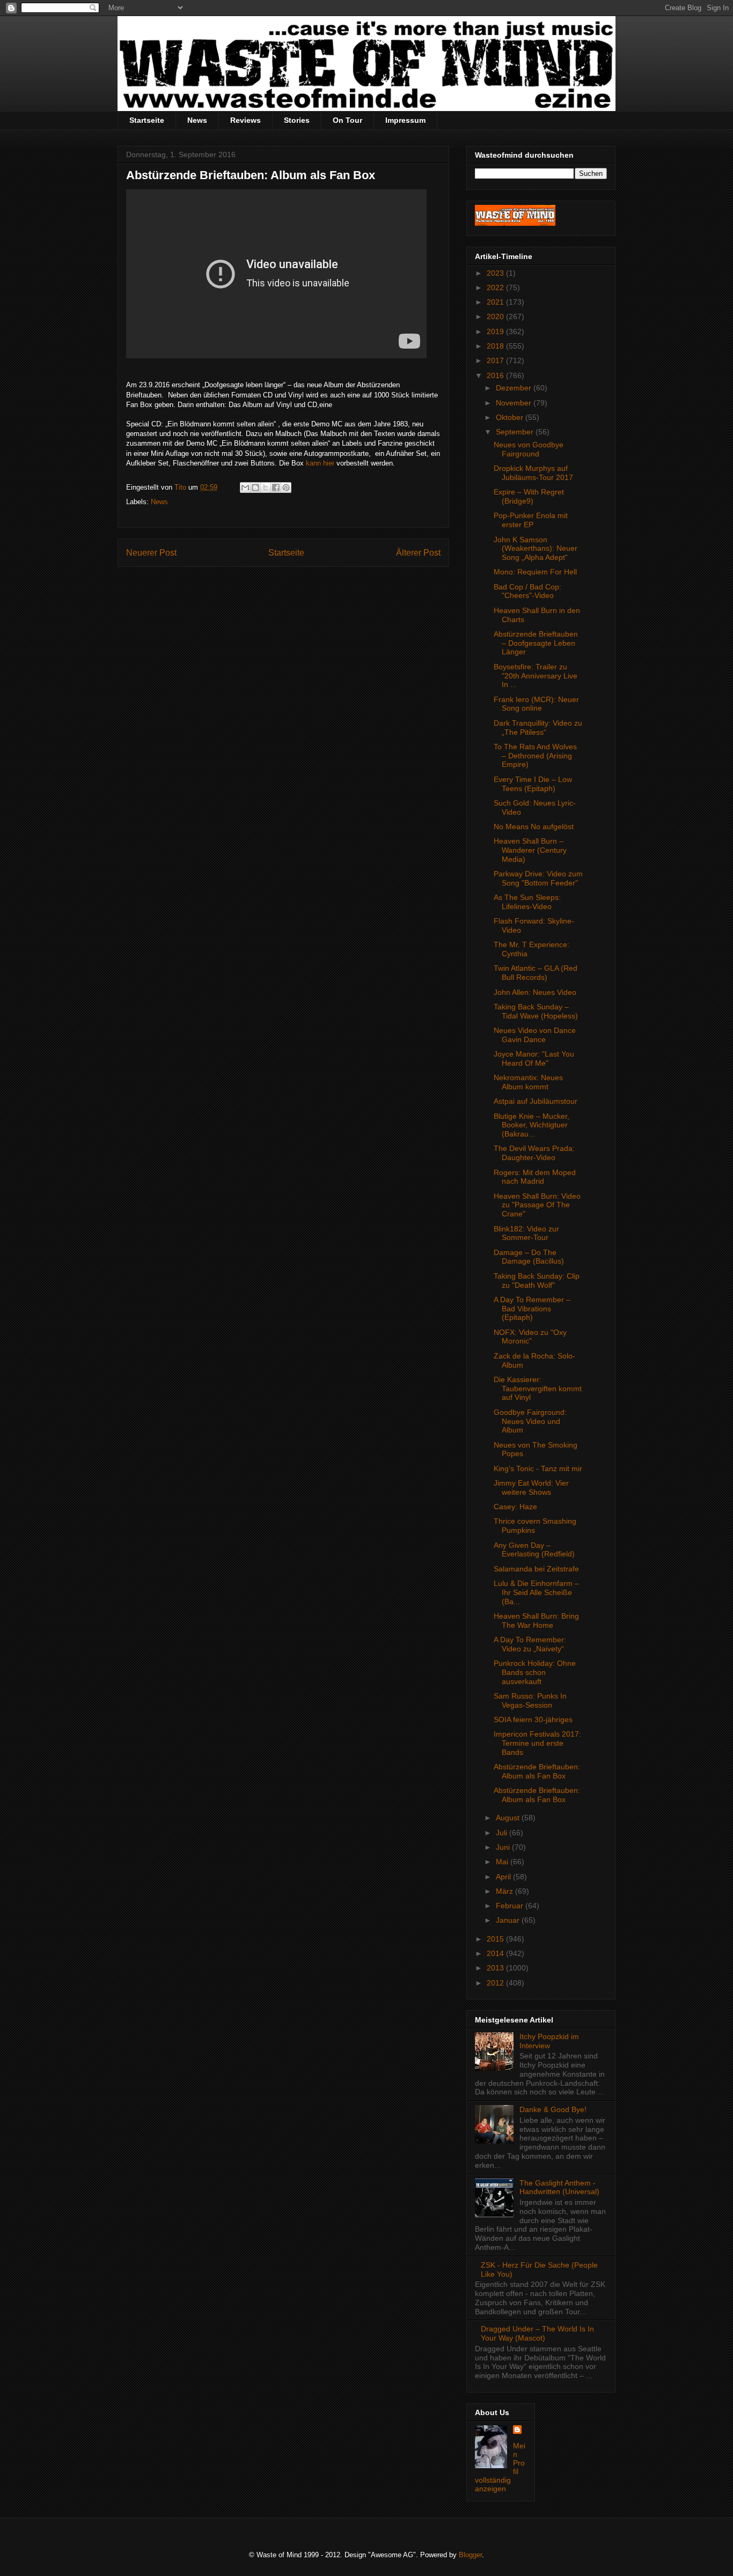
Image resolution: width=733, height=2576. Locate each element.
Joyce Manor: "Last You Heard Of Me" (534, 1058)
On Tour (347, 120)
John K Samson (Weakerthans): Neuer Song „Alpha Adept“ (536, 549)
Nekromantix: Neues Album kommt (528, 1082)
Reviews (245, 120)
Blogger (470, 2555)
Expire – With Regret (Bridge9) (529, 496)
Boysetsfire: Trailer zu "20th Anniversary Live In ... (536, 676)
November (515, 403)
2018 (496, 346)
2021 (496, 302)
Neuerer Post (151, 553)
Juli (503, 1833)
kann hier (320, 463)
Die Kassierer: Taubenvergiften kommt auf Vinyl (538, 1389)
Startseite (147, 120)
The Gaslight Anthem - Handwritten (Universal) (559, 2187)
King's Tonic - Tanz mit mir (538, 1468)
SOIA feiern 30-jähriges (533, 1719)
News (197, 120)
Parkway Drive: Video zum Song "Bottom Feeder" (538, 878)
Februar (511, 1906)
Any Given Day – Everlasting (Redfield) (534, 1550)
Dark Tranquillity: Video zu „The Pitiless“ (538, 728)
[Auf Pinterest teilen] (286, 488)
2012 (496, 1983)
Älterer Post (418, 553)
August (509, 1818)
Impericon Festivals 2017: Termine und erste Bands (537, 1743)
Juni (504, 1847)
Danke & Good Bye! (553, 2109)
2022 (496, 287)
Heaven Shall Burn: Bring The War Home (536, 1621)
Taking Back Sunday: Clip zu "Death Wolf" (537, 1280)
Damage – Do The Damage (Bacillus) (529, 1257)
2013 (496, 1968)
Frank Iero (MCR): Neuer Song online (536, 704)
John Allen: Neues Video (535, 992)
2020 (496, 316)
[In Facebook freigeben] (276, 488)
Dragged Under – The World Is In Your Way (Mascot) (537, 2333)
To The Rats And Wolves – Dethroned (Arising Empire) (535, 756)
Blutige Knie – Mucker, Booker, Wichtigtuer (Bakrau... (532, 1125)
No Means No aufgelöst (534, 826)
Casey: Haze (515, 1507)
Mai (503, 1862)
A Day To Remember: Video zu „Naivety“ (530, 1644)
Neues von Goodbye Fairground (529, 449)
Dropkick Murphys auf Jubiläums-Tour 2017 (533, 473)
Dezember (515, 388)
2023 (496, 273)
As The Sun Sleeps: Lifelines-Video (527, 902)
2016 (496, 375)
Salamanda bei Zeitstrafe (536, 1569)
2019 (496, 331)
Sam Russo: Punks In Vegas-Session (530, 1700)
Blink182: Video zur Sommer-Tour (526, 1233)
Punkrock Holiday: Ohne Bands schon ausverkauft (535, 1672)
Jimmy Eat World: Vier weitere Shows (531, 1488)
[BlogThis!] (255, 488)
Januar (509, 1920)
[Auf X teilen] (266, 488)
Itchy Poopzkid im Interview (549, 2041)
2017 (496, 360)
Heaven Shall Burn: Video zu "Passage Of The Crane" (537, 1205)
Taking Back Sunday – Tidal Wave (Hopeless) (536, 1011)
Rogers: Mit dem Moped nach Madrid (535, 1177)
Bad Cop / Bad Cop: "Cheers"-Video (527, 591)
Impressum (405, 120)
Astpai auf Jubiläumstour (536, 1101)
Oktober (511, 417)
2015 (496, 1939)
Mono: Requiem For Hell (535, 572)
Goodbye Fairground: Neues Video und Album (530, 1421)
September (516, 432)
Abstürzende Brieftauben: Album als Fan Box (537, 1771)
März (505, 1891)
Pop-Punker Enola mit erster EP (531, 520)
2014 (496, 1953)
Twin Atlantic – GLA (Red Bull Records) (536, 973)
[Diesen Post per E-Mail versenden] (245, 488)
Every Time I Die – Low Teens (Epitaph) (533, 784)
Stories (297, 120)
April (504, 1877)
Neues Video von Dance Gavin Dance (535, 1035)
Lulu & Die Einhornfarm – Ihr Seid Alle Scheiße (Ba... (536, 1592)
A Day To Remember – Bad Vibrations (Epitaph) (532, 1309)
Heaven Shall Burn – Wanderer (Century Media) (530, 850)
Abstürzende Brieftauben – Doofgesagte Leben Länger (536, 643)
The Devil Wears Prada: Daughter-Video (534, 1153)
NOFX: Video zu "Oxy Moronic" (530, 1337)
